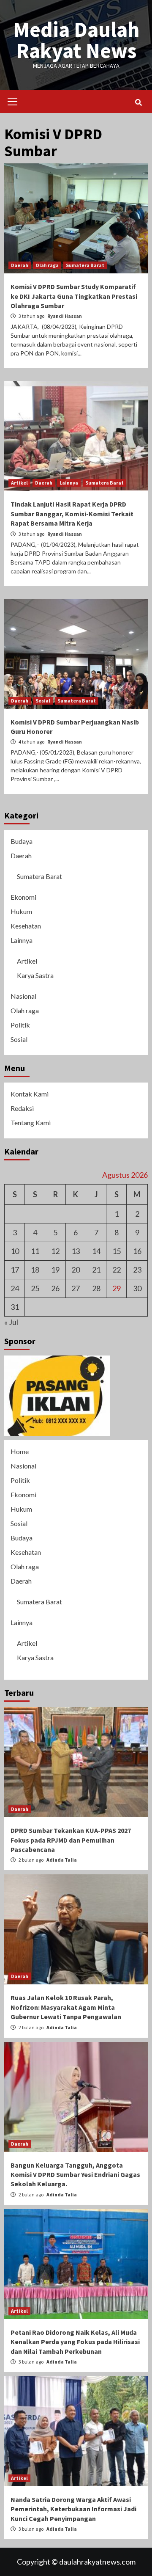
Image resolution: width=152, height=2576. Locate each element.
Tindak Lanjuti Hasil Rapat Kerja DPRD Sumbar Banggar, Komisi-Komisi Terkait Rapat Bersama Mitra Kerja (72, 514)
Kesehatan (26, 926)
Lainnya (69, 483)
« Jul (11, 1322)
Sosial (43, 701)
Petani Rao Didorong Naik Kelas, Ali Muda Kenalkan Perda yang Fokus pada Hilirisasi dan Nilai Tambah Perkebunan (75, 2342)
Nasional (23, 996)
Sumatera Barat (85, 265)
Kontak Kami (30, 1094)
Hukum (21, 911)
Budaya (22, 841)
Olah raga (47, 265)
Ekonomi (23, 897)
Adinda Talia (62, 1860)
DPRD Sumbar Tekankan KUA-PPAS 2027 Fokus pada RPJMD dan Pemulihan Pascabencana (71, 1840)
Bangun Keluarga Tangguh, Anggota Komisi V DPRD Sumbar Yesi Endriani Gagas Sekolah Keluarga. (75, 2175)
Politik (20, 1025)
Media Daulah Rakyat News (76, 40)
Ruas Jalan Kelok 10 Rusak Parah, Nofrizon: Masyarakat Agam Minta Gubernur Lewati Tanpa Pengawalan (66, 2007)
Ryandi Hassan (65, 316)
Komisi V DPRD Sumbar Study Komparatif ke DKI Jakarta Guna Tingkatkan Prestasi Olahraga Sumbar (74, 296)
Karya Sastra (35, 975)
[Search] (138, 102)
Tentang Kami (31, 1123)
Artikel (19, 483)
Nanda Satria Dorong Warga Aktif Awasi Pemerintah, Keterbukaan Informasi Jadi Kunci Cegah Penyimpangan (73, 2509)
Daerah (20, 265)
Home (20, 1451)
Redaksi (22, 1108)
